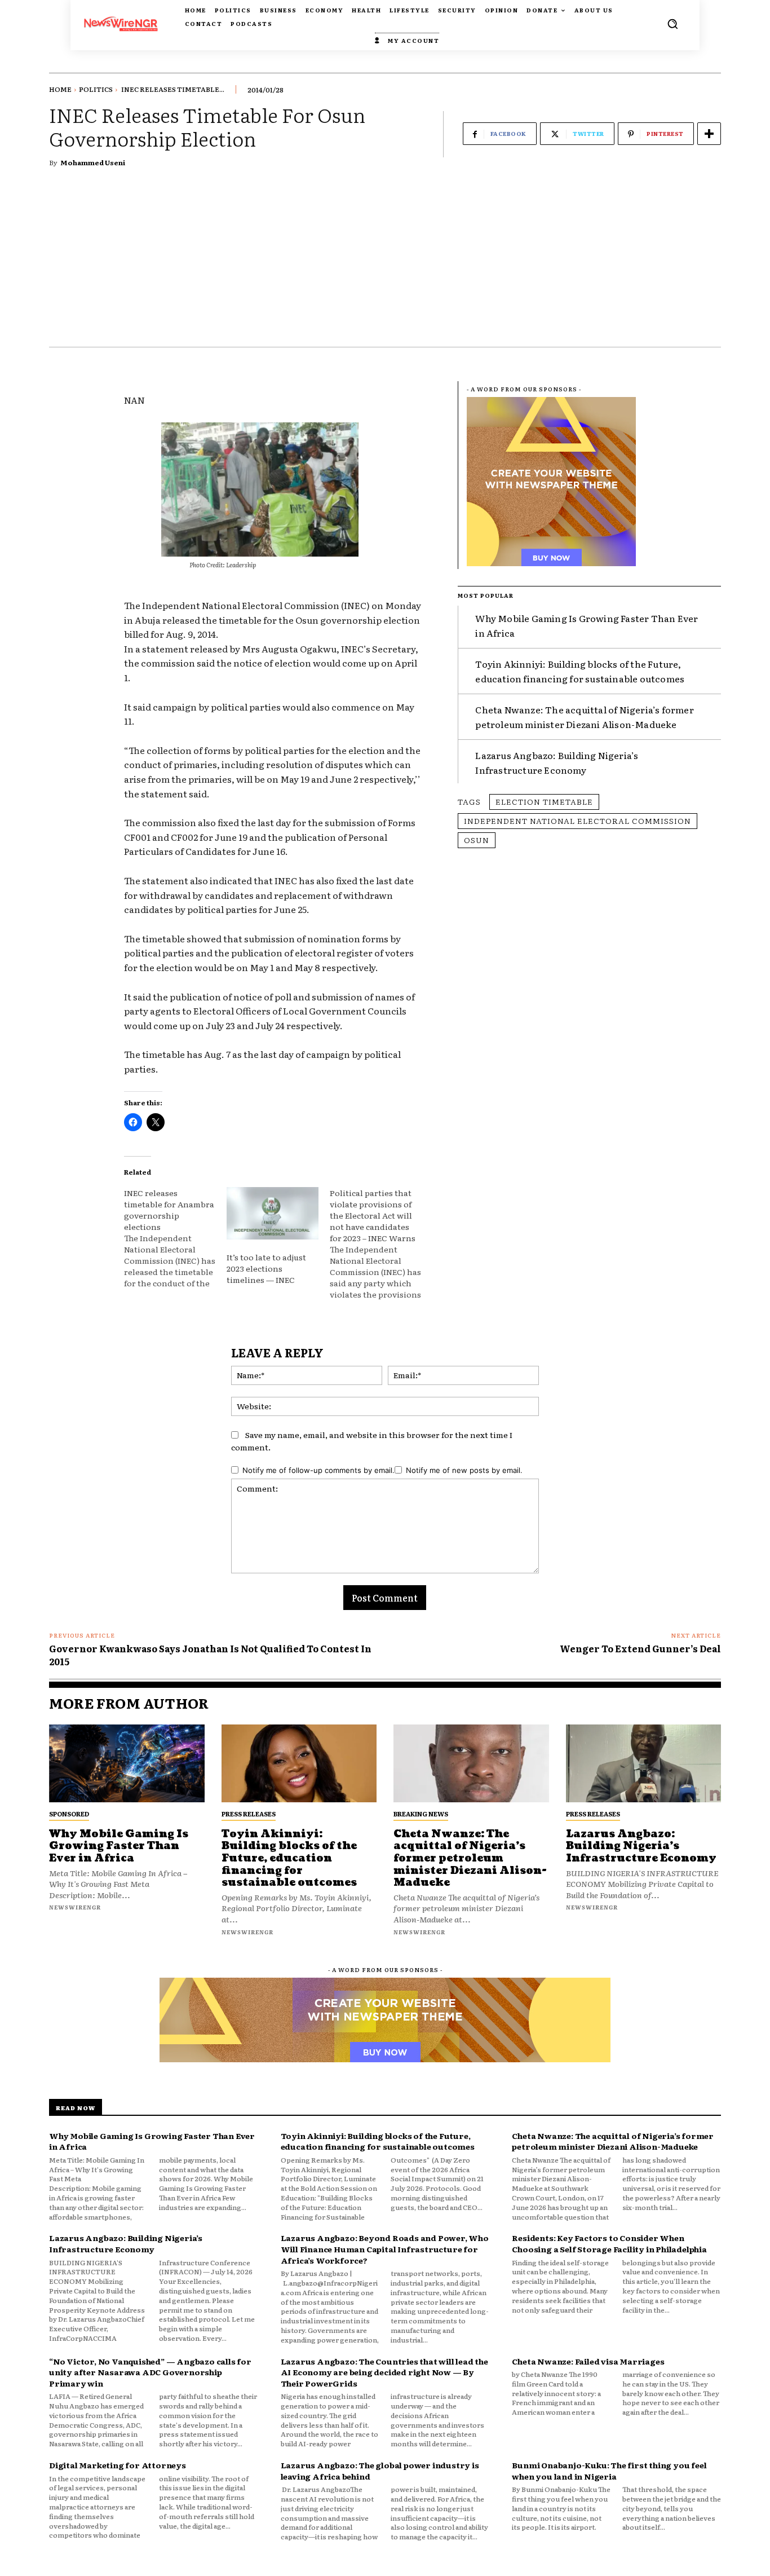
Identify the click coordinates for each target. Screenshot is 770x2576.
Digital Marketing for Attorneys (118, 2465)
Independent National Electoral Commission (577, 821)
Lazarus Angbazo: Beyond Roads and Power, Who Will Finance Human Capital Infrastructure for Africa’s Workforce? (385, 2249)
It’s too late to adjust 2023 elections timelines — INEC (266, 1268)
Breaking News (421, 1814)
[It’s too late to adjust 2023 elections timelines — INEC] (272, 1213)
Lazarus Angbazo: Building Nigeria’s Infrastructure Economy (557, 762)
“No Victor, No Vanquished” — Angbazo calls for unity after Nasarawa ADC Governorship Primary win (150, 2372)
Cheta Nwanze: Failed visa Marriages (588, 2361)
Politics (96, 89)
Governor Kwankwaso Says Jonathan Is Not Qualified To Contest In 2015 (210, 1655)
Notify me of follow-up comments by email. (318, 1470)
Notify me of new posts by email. (464, 1470)
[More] (709, 134)
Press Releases (249, 1814)
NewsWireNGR (75, 1907)
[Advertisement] (385, 262)
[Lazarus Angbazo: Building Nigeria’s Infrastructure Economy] (644, 1763)
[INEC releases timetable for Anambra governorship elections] (175, 1238)
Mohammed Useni (93, 162)
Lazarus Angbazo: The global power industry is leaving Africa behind (380, 2471)
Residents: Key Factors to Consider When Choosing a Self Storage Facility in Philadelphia (609, 2243)
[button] (672, 24)
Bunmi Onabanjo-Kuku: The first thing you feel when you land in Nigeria (609, 2471)
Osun (477, 840)
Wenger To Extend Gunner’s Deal (640, 1648)
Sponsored (69, 1814)
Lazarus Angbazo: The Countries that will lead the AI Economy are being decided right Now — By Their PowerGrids (384, 2372)
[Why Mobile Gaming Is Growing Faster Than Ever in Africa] (127, 1763)
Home (60, 89)
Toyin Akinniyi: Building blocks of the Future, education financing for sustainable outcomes (289, 1858)
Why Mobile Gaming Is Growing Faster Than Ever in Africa (119, 1846)
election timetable (544, 801)
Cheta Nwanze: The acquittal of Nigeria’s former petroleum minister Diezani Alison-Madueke (584, 717)
